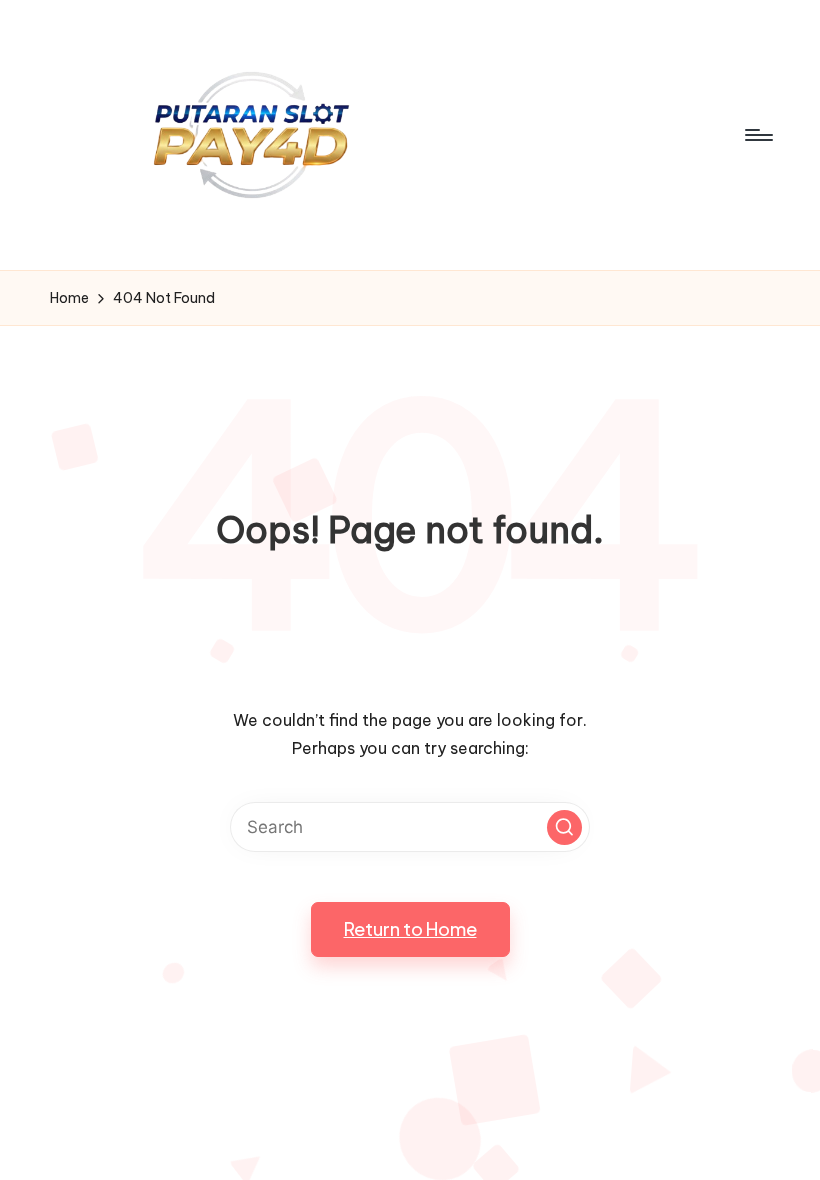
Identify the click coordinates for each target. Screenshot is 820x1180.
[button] (564, 827)
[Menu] (757, 135)
